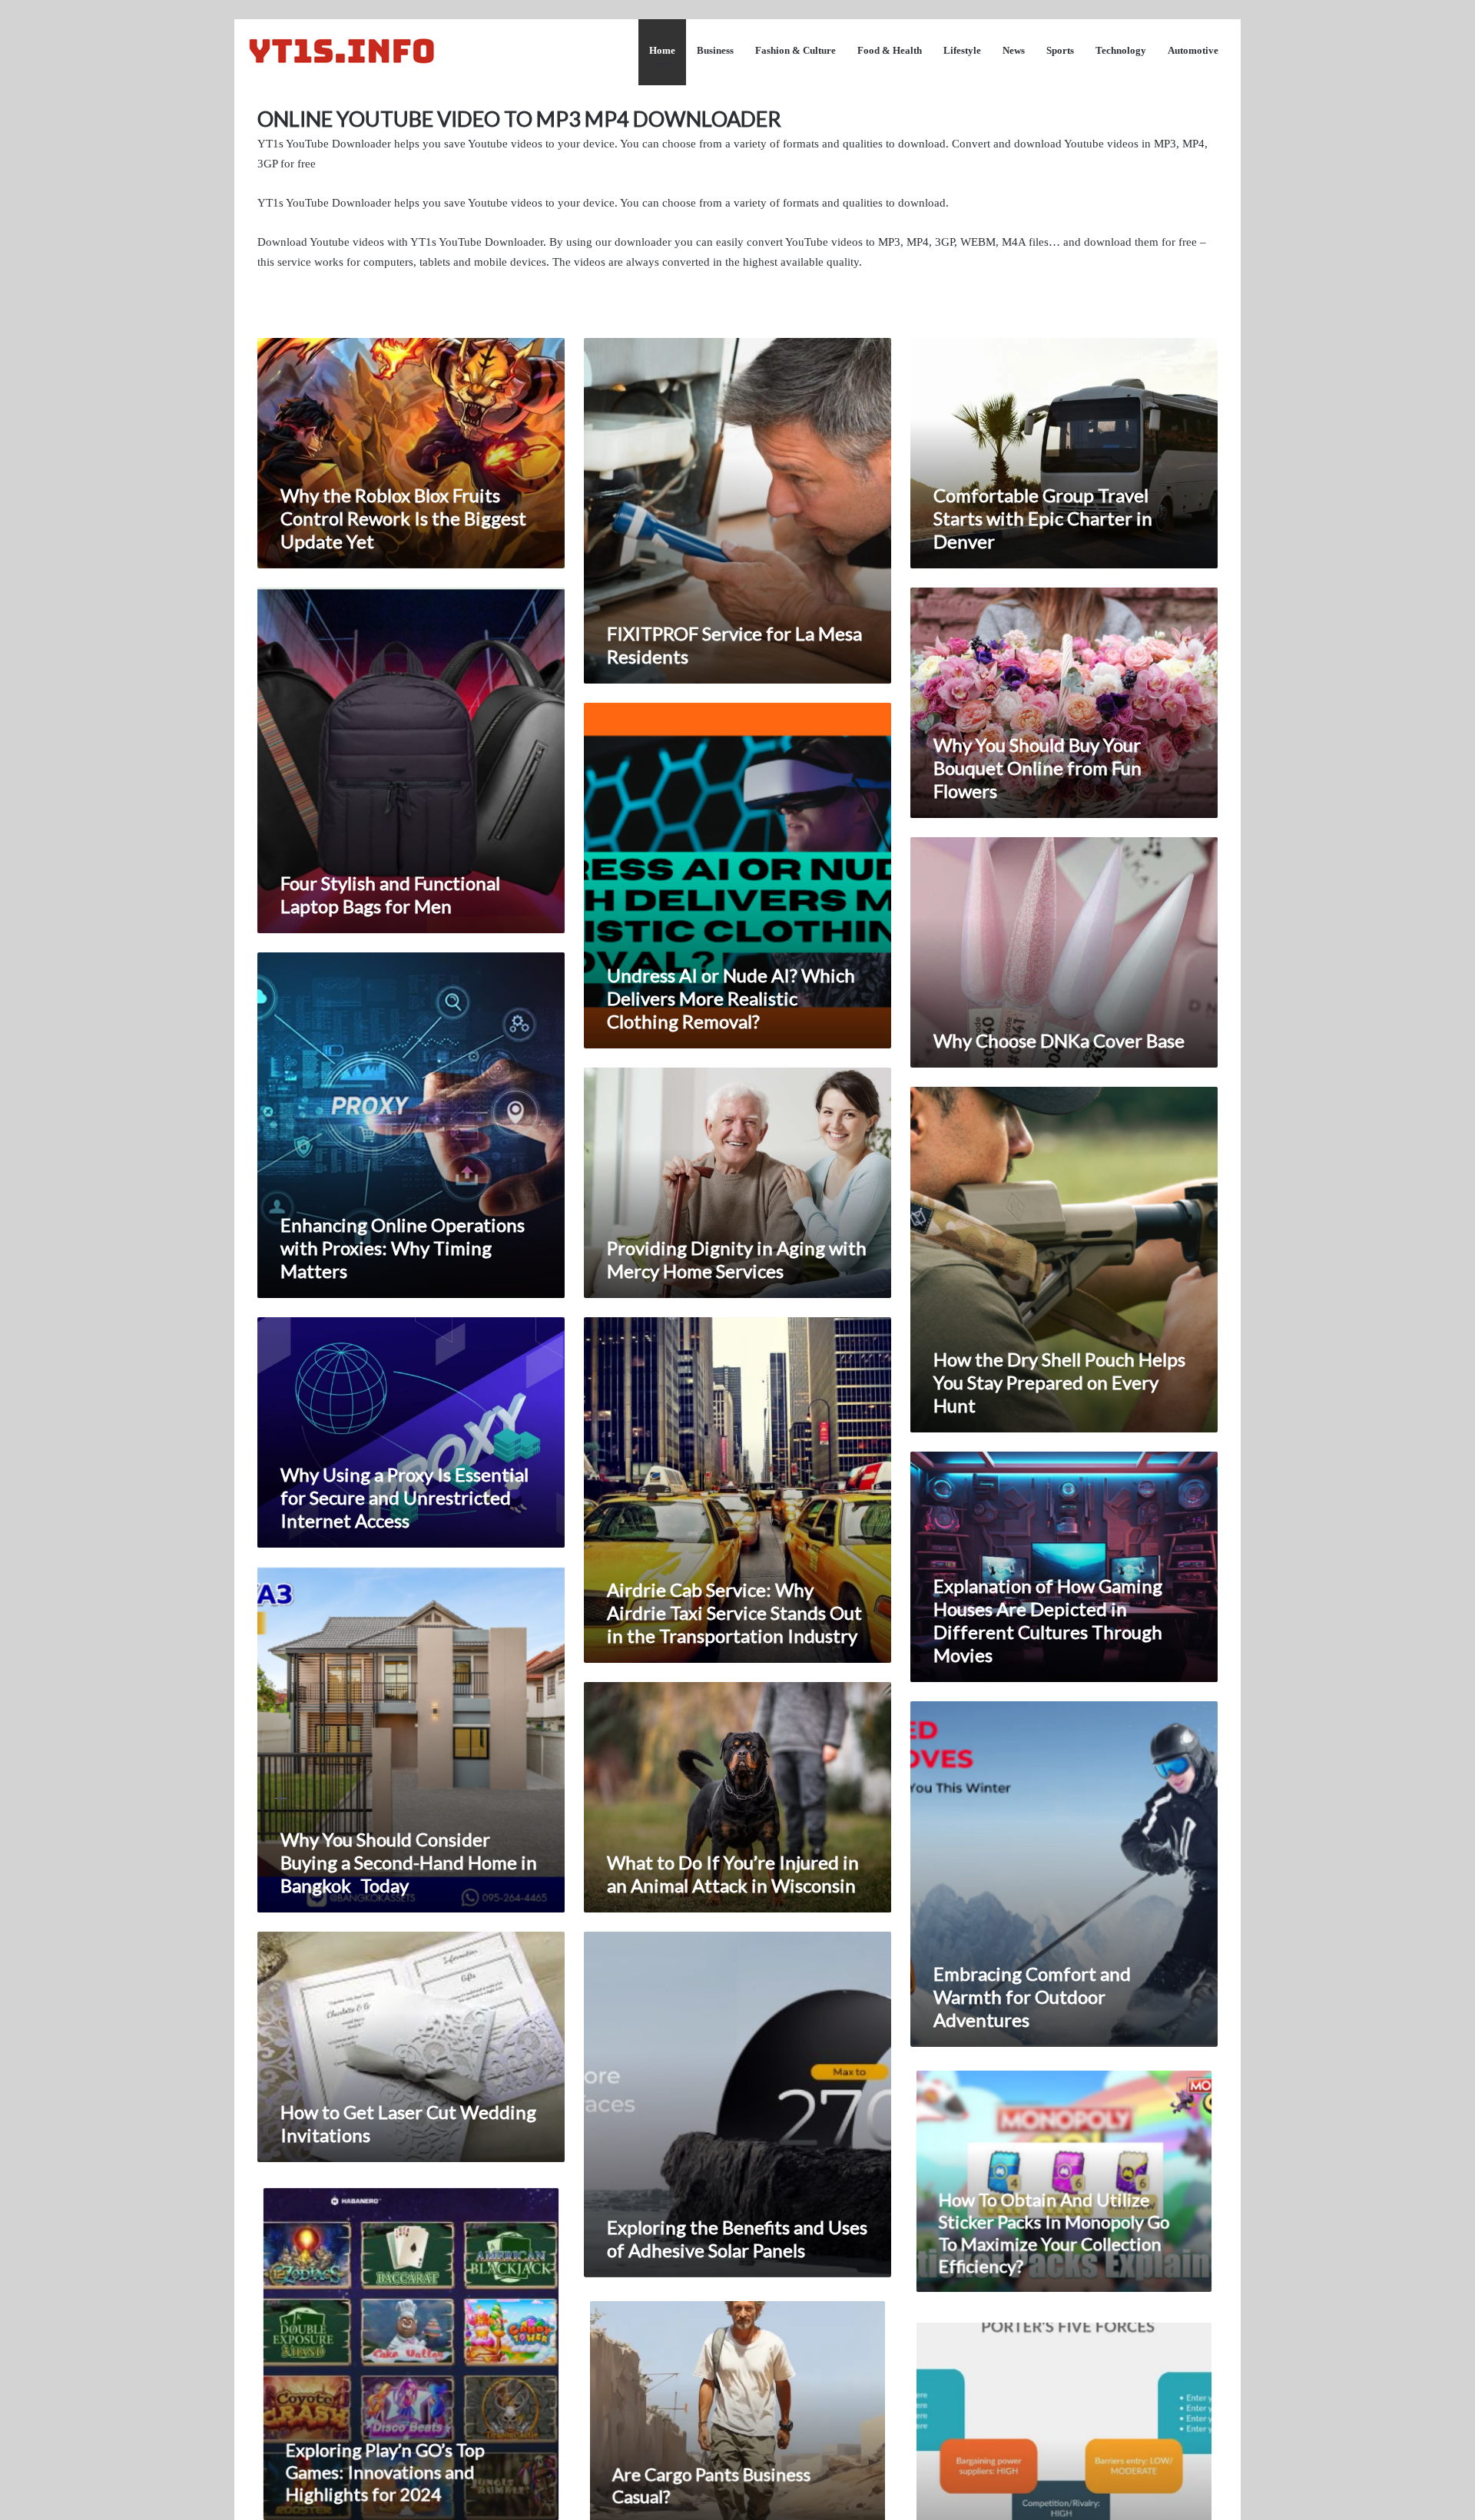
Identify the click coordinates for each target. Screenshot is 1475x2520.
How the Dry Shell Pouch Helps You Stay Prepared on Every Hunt (1059, 1382)
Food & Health (890, 50)
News (1014, 50)
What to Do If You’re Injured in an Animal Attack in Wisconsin (733, 1874)
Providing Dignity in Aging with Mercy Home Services (737, 1259)
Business (715, 50)
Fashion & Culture (796, 50)
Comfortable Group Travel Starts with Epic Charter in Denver (1043, 518)
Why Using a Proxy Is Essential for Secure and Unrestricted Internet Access (404, 1497)
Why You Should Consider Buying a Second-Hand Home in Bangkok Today (409, 1862)
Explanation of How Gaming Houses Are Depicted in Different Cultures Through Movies (1048, 1620)
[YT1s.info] (342, 50)
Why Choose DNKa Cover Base (1059, 1040)
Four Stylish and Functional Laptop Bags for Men (390, 894)
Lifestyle (962, 50)
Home (662, 50)
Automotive (1193, 50)
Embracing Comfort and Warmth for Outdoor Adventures (1032, 1997)
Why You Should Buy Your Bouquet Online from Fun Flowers (1037, 768)
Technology (1121, 50)
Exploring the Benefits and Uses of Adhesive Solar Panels (737, 2239)
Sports (1060, 50)
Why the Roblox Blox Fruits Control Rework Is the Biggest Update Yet (403, 518)
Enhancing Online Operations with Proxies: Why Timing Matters (403, 1248)
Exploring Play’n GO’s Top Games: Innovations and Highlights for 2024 (384, 2477)
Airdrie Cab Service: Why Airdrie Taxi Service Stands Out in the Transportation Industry (734, 1613)
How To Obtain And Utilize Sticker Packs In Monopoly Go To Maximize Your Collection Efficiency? (1054, 2235)
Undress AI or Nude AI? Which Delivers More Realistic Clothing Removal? (731, 998)
